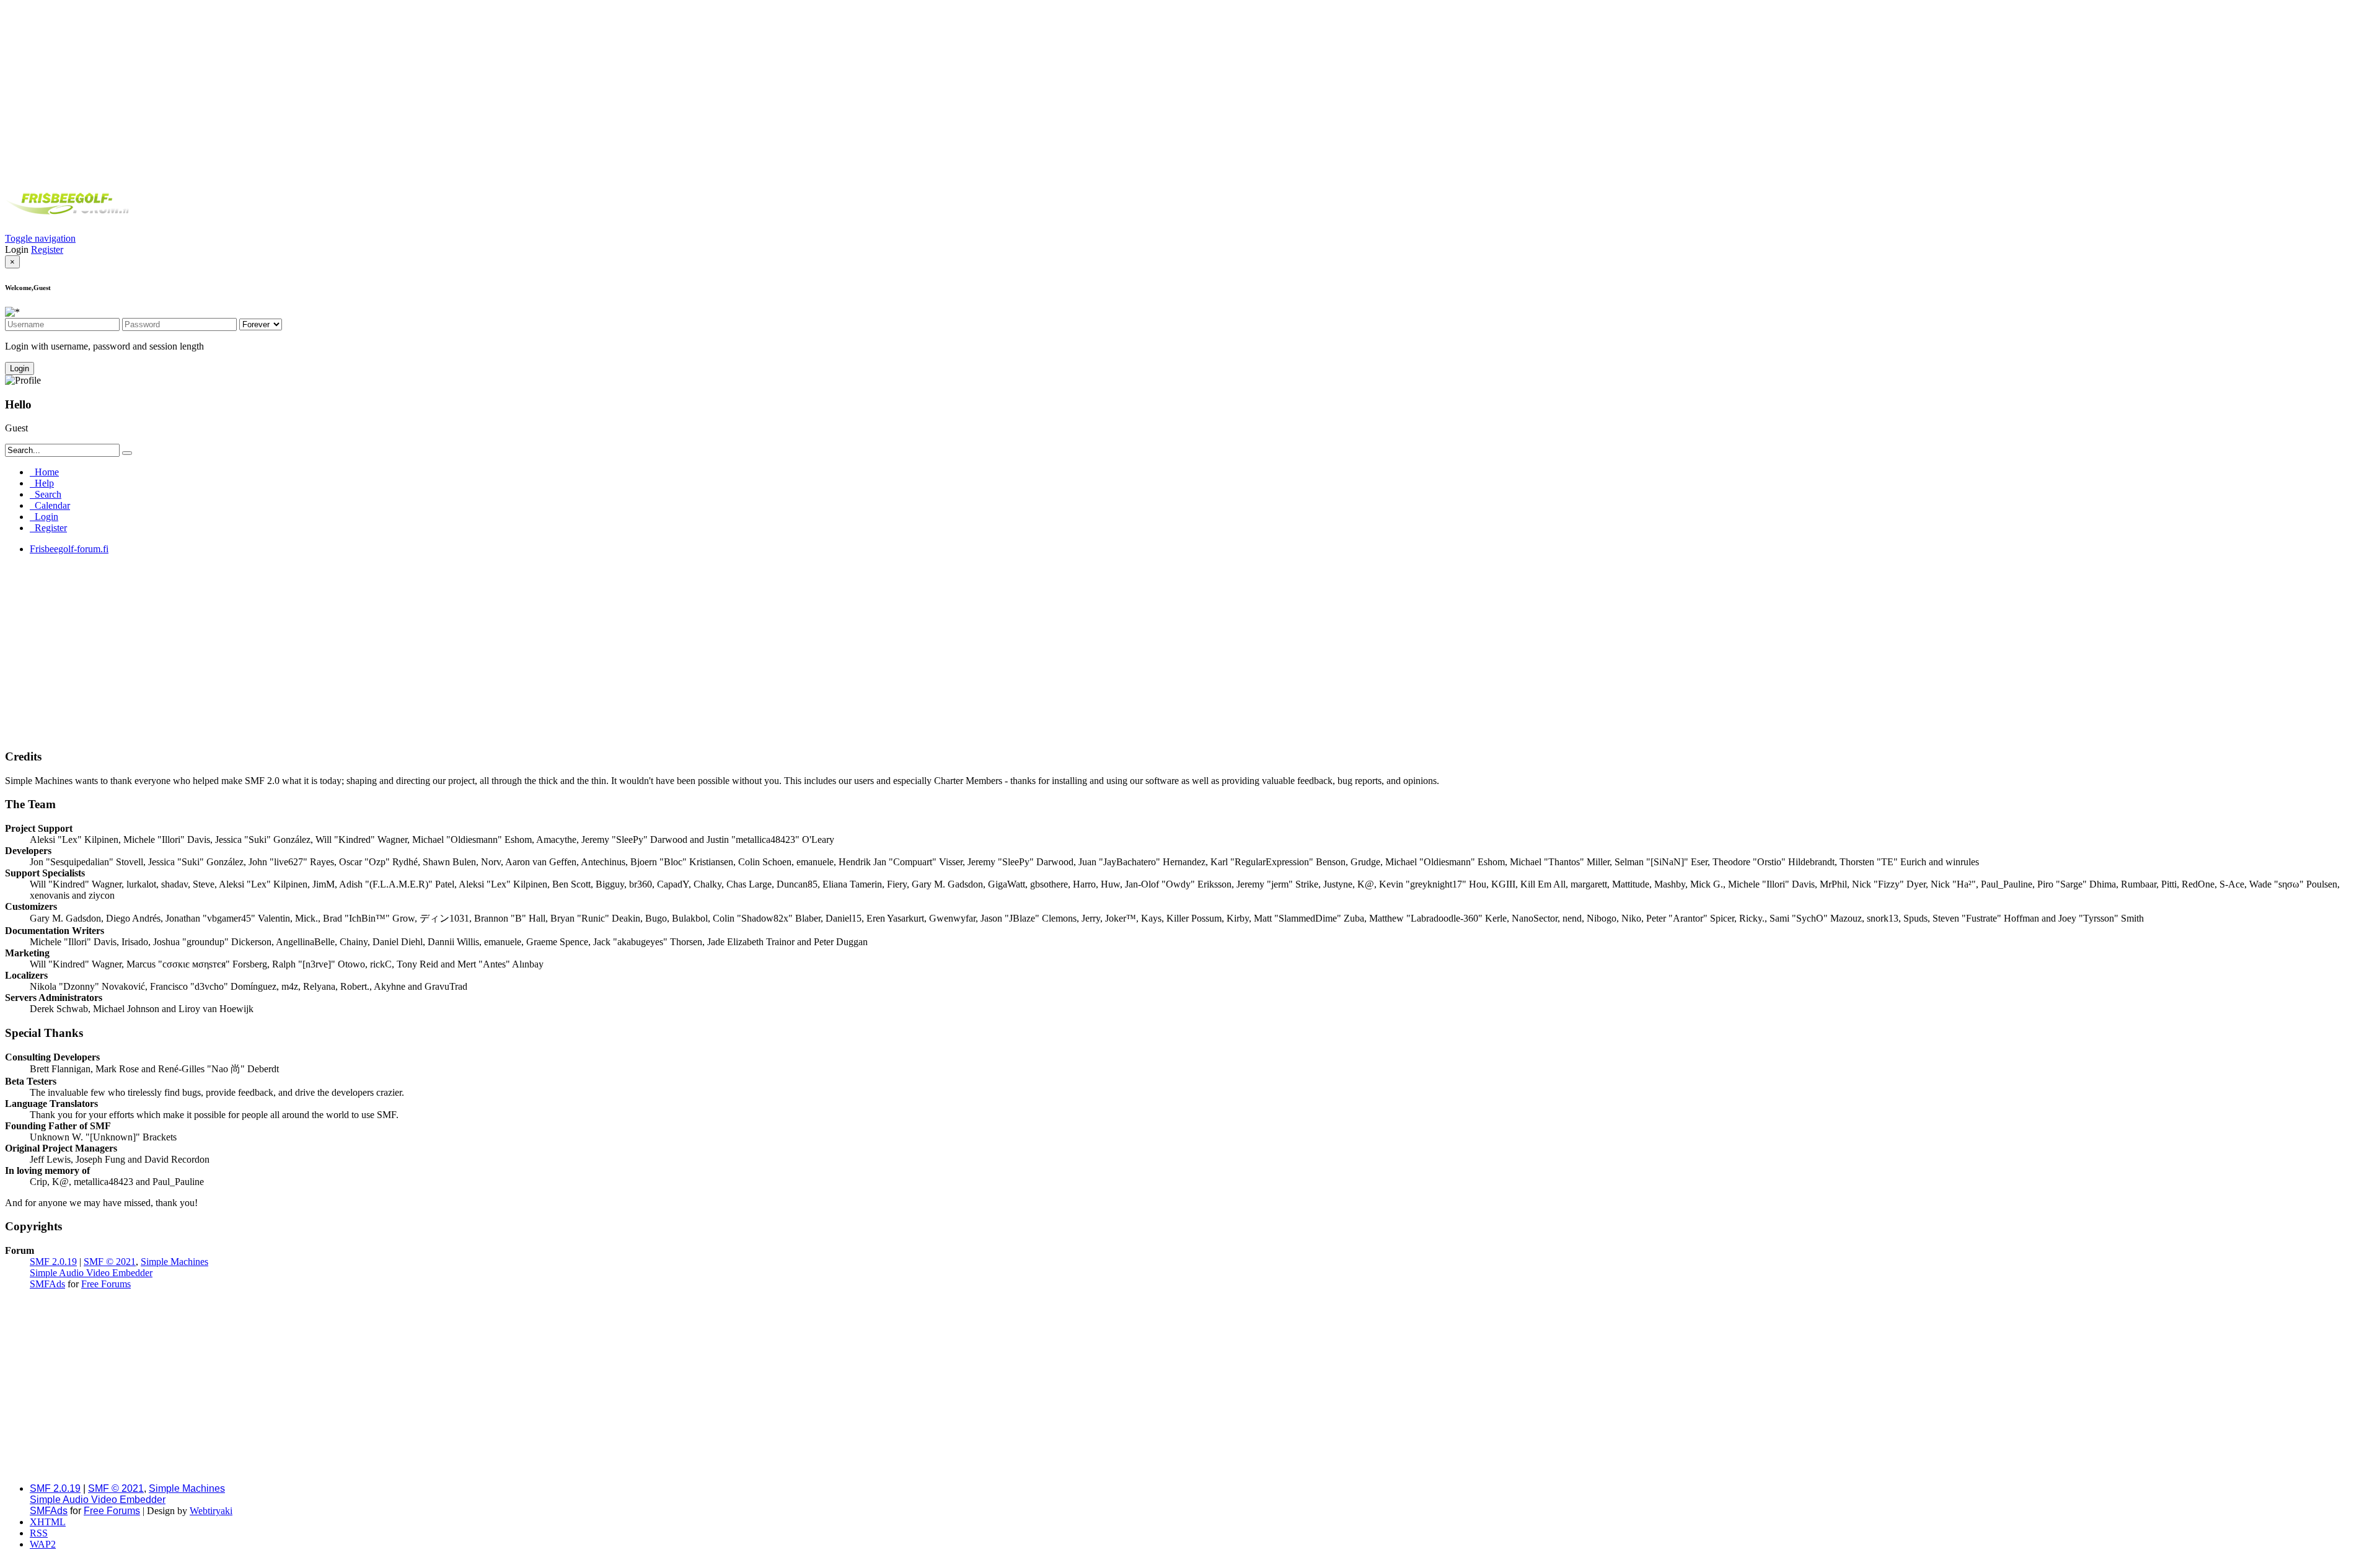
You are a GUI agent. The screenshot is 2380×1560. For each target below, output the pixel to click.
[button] (40, 238)
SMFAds (47, 1284)
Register (47, 249)
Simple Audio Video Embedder (91, 1273)
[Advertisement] (1190, 92)
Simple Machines (174, 1262)
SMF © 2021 (110, 1262)
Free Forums (106, 1284)
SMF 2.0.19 (53, 1262)
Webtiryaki (211, 1511)
